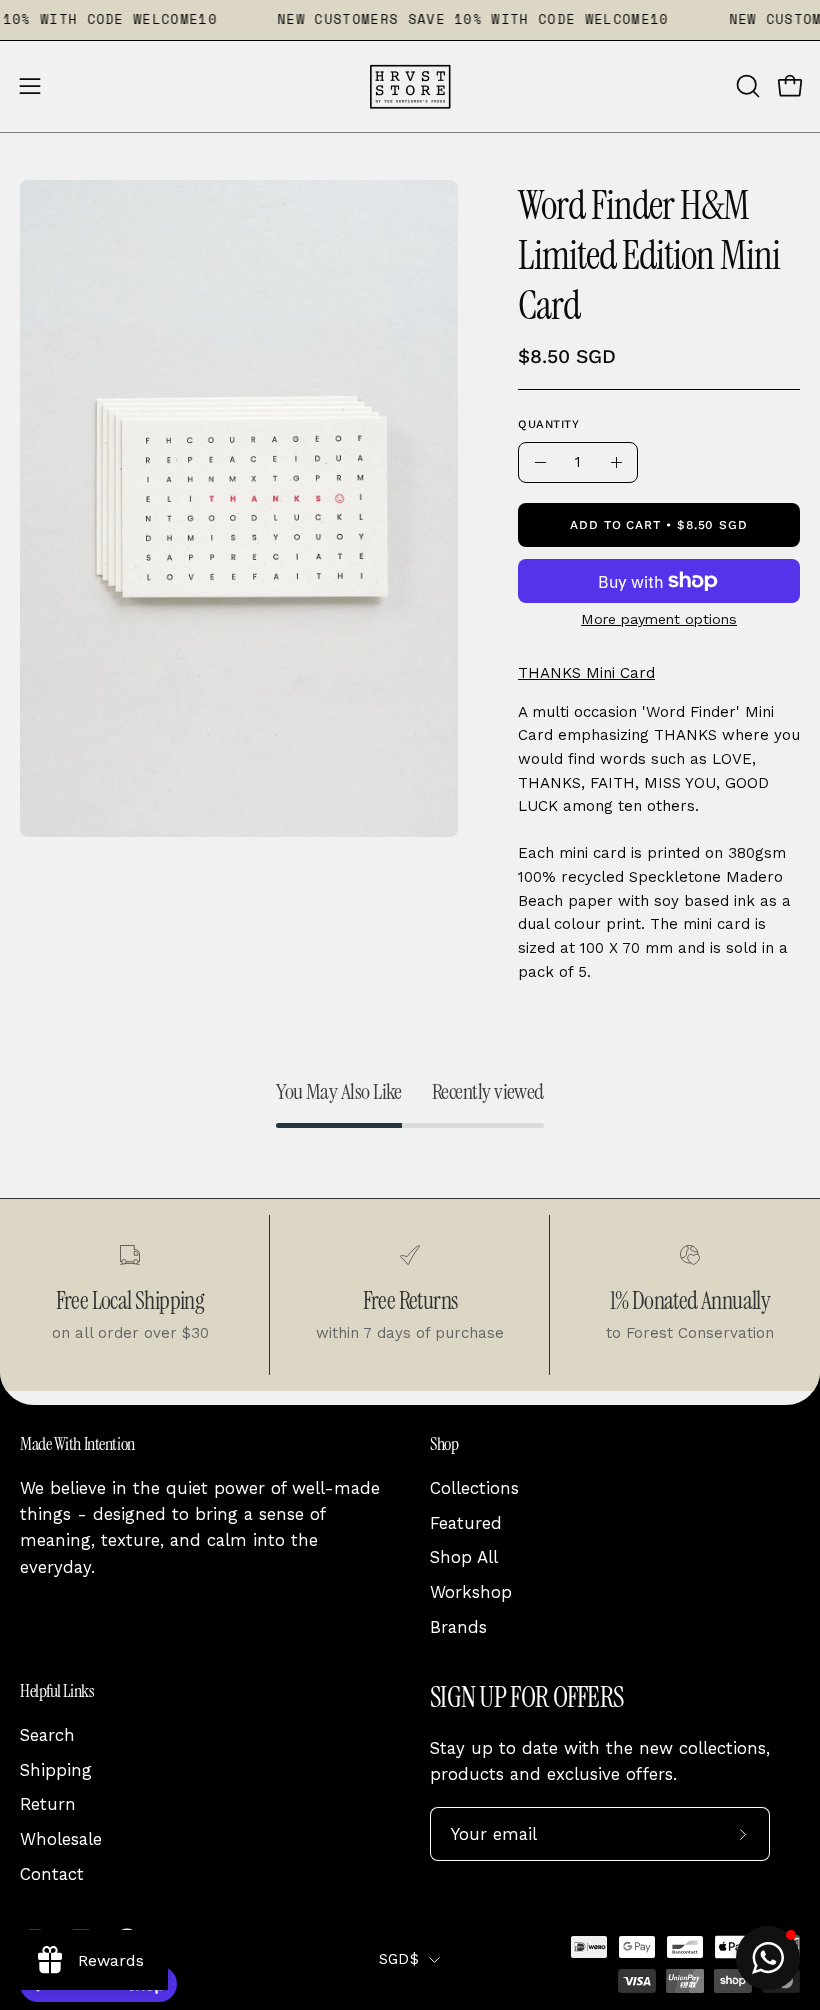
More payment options (659, 619)
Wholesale (61, 1839)
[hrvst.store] (410, 86)
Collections (474, 1488)
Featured (466, 1523)
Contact (52, 1873)
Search (47, 1735)
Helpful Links (57, 1691)
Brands (458, 1626)
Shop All (464, 1557)
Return (48, 1804)
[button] (746, 86)
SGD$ (399, 1959)
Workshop (471, 1592)
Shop (444, 1444)
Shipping (56, 1769)
